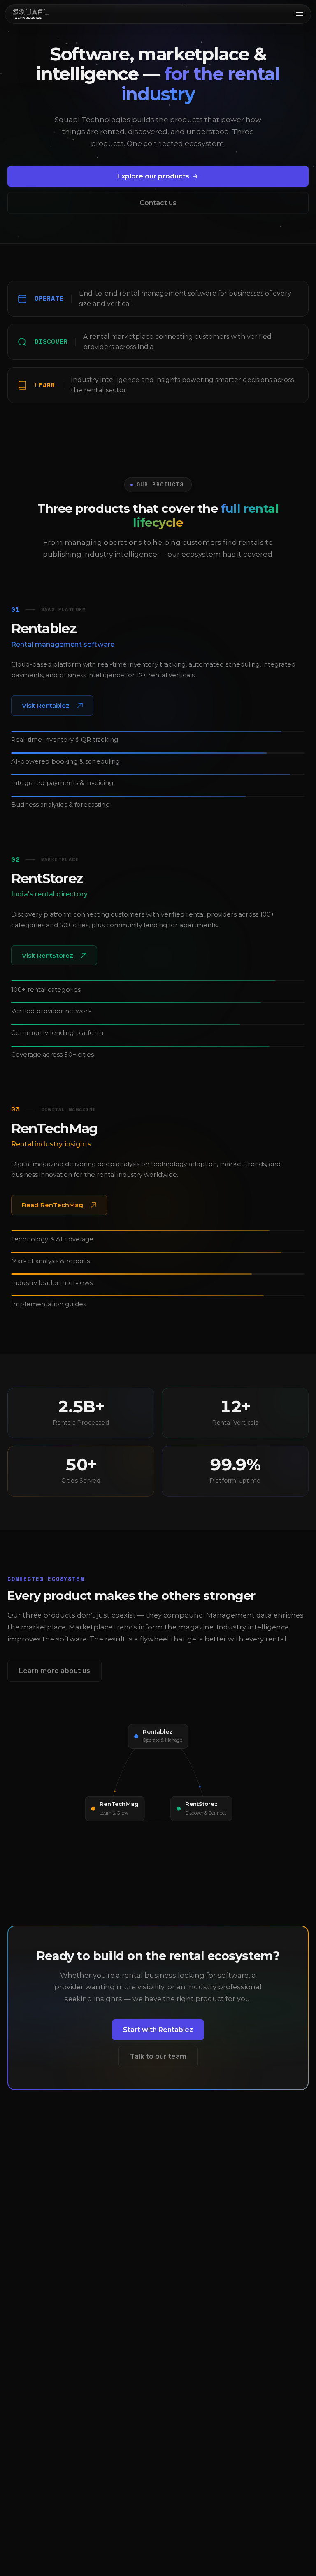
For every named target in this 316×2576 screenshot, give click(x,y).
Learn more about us (55, 1670)
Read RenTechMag (52, 1207)
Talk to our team (158, 2056)
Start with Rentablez (158, 2032)
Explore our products (153, 176)
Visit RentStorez (51, 958)
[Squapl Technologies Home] (31, 14)
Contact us (158, 203)
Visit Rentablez (51, 708)
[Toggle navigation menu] (300, 14)
